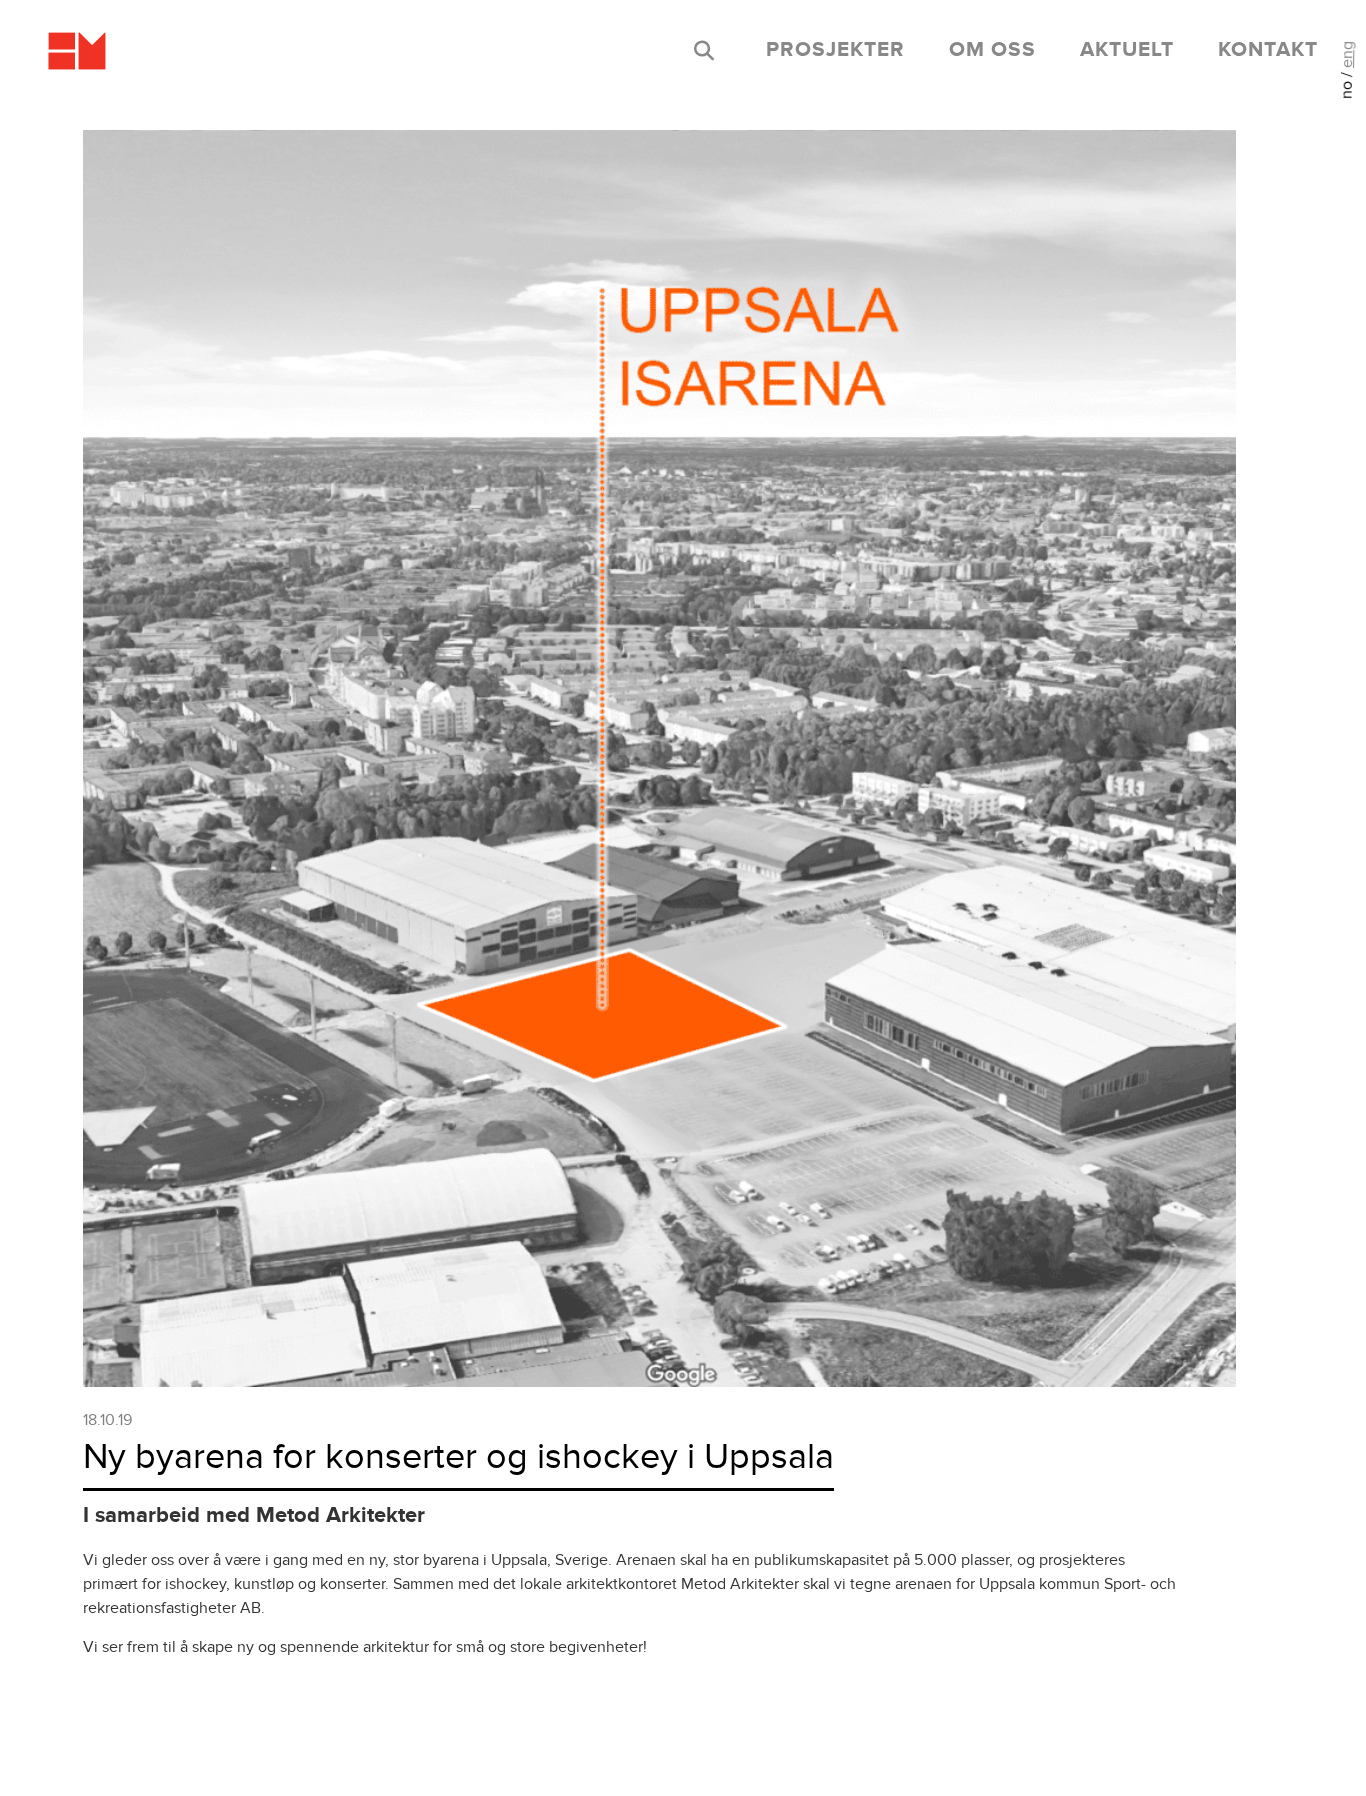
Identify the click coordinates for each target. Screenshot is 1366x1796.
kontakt (1268, 50)
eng (1347, 54)
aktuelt (1127, 50)
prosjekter (835, 50)
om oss (992, 50)
